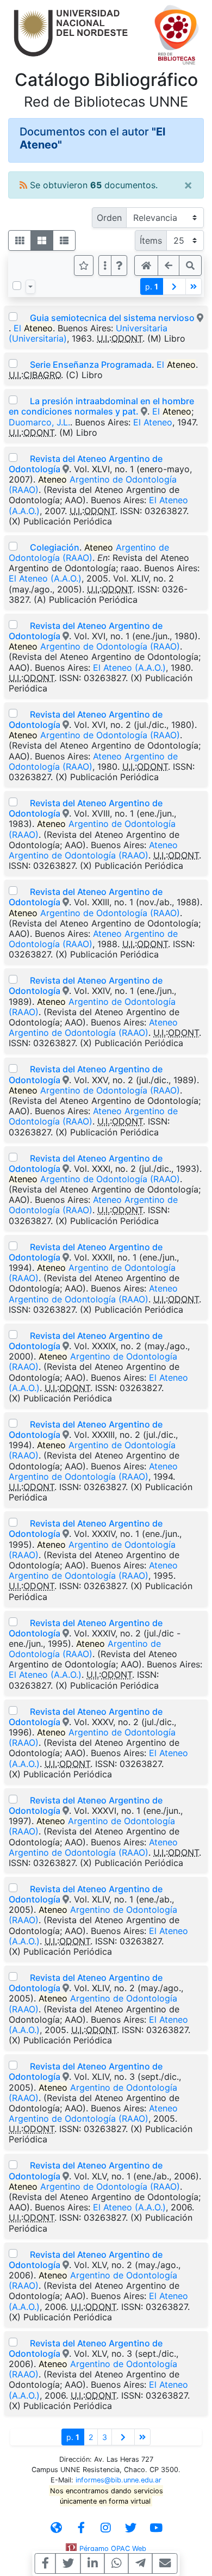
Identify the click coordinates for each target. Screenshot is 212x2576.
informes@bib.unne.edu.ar (119, 2480)
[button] (119, 265)
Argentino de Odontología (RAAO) (93, 484)
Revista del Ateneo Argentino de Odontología (86, 464)
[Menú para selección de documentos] (30, 287)
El (33, 328)
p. (152, 286)
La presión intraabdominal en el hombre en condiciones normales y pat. (101, 406)
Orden (109, 218)
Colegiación (55, 547)
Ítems (151, 240)
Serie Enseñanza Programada (91, 365)
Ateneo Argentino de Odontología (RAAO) (93, 761)
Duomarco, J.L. (39, 422)
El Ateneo (153, 422)
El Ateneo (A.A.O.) (45, 578)
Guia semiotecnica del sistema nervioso (112, 318)
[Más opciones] (105, 265)
